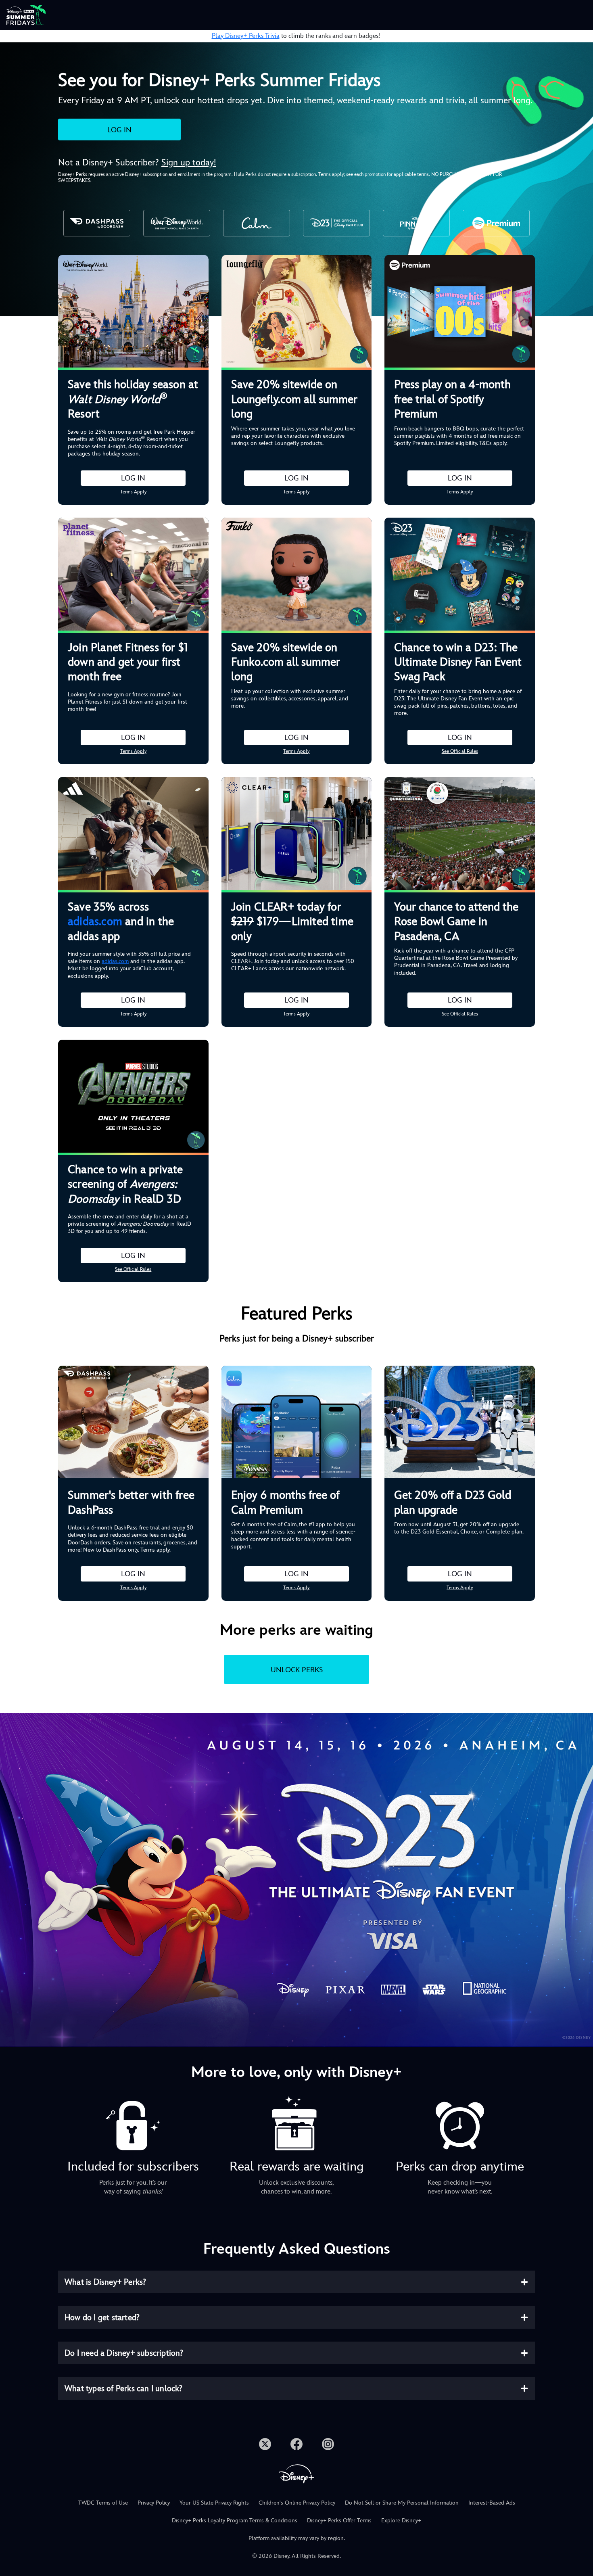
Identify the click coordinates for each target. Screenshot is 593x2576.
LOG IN (119, 130)
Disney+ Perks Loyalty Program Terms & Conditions (235, 2520)
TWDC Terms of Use (103, 2503)
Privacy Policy (154, 2503)
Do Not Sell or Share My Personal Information (402, 2503)
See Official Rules (460, 751)
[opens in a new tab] (296, 1879)
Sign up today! (189, 162)
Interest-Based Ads (492, 2503)
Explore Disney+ (401, 2520)
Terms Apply (133, 492)
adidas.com (95, 921)
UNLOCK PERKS (297, 1670)
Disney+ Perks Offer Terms (339, 2520)
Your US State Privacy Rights (214, 2503)
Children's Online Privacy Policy (297, 2503)
